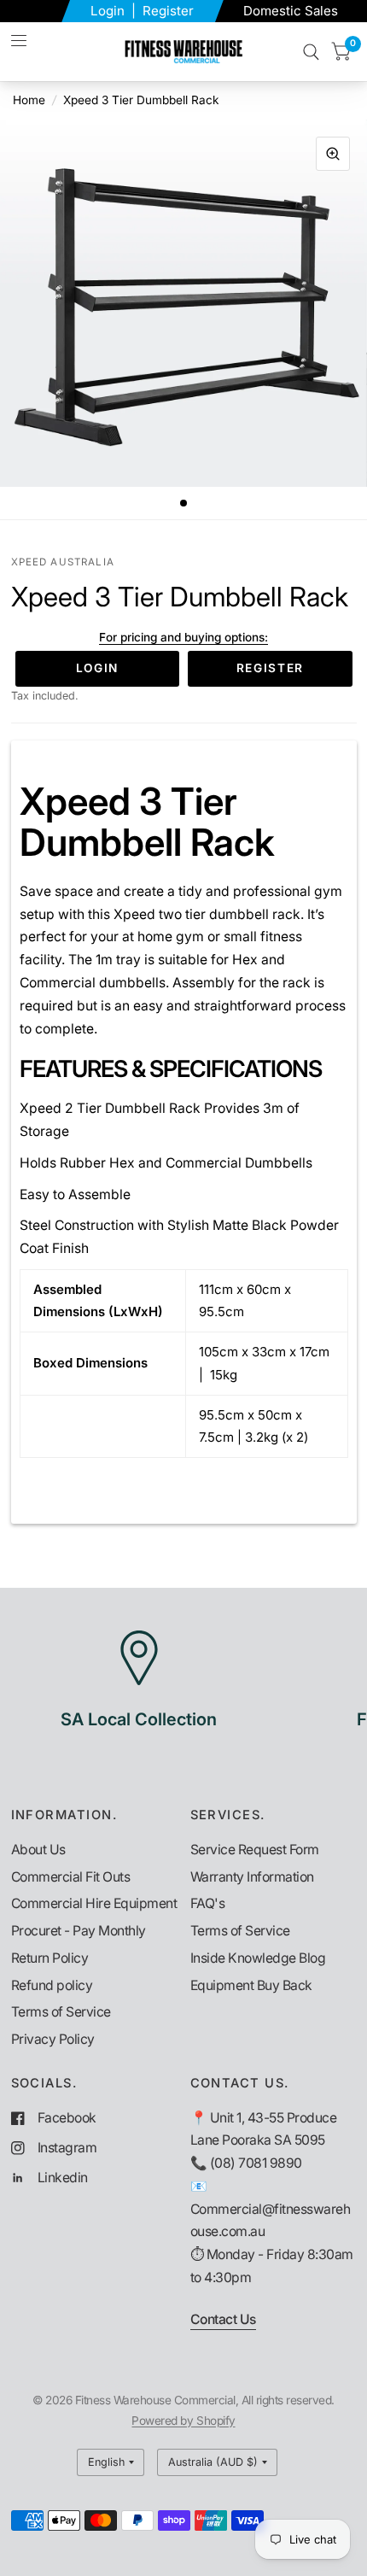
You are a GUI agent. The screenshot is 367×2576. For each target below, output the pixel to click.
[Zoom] (333, 154)
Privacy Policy (53, 2039)
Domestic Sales (291, 11)
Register (168, 11)
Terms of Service (61, 2012)
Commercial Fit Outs (71, 1877)
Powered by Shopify (183, 2421)
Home (29, 100)
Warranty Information (252, 1877)
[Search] (311, 52)
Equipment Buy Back (251, 1985)
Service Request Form (255, 1850)
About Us (38, 1850)
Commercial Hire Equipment (94, 1903)
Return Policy (50, 1958)
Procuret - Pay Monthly (79, 1931)
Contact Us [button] (223, 2319)
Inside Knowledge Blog (258, 1958)
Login (109, 11)
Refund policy (52, 1985)
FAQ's (208, 1903)
